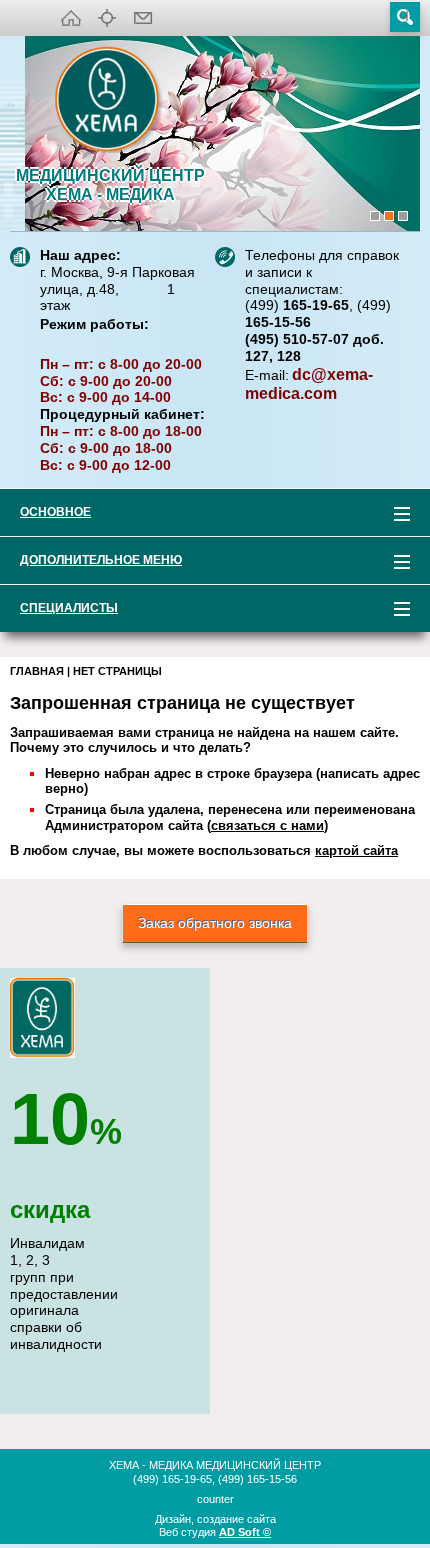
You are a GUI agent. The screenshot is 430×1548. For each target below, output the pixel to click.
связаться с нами (267, 825)
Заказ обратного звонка (215, 923)
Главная (37, 671)
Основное (45, 515)
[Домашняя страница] (71, 18)
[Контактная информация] (143, 18)
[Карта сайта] (107, 18)
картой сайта (356, 850)
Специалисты (59, 611)
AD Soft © (245, 1532)
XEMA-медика (110, 101)
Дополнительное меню (91, 563)
